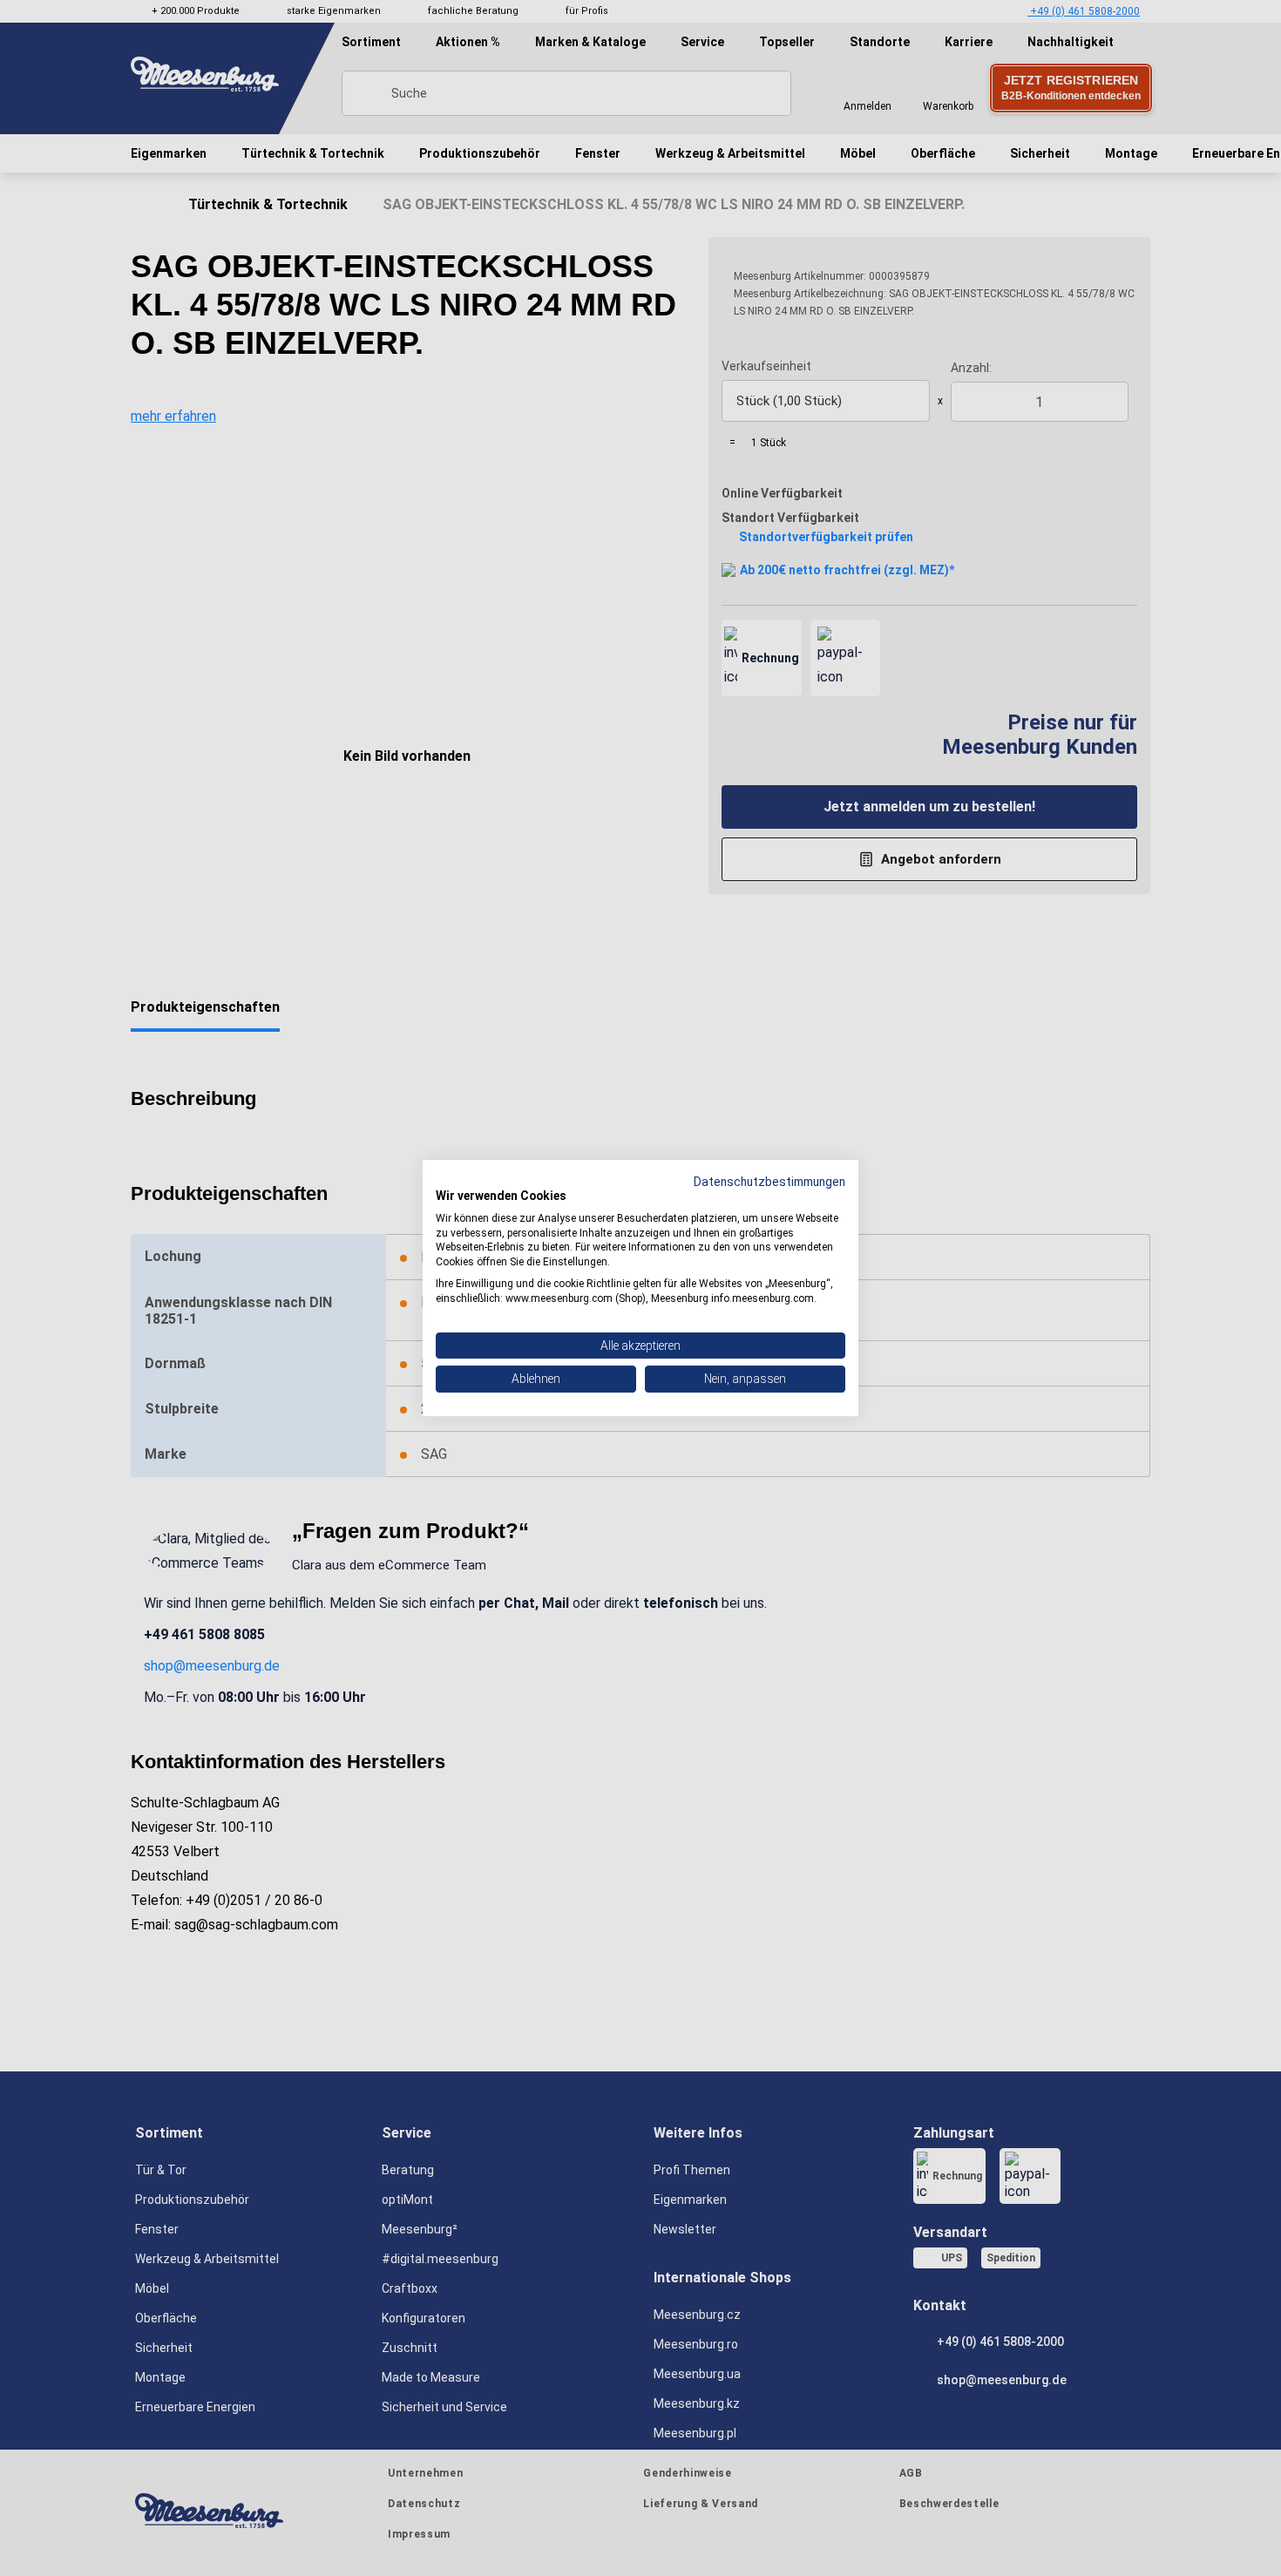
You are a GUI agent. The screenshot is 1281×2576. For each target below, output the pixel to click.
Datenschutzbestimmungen (769, 1182)
